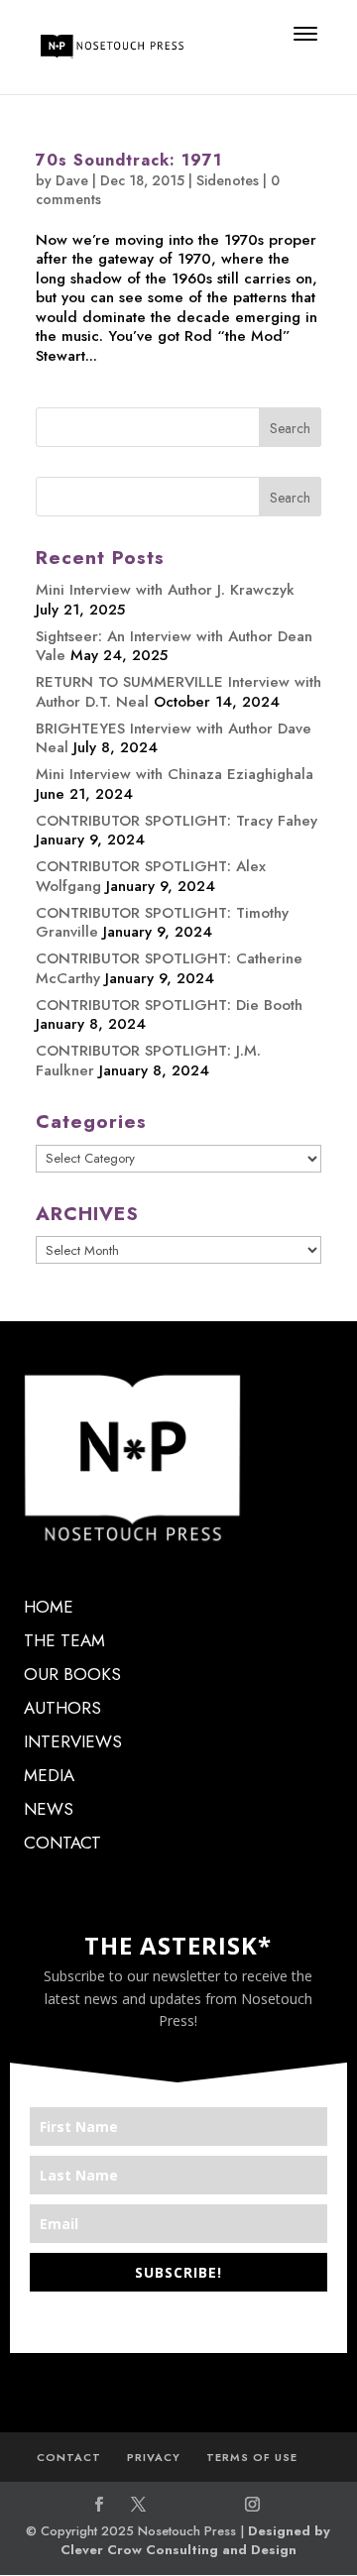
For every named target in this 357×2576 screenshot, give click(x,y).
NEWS (49, 1809)
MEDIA (49, 1775)
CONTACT (62, 1843)
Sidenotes (228, 180)
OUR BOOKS (72, 1674)
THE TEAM (64, 1640)
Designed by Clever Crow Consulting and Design (196, 2541)
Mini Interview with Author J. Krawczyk (165, 590)
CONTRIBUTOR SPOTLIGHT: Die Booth (169, 1005)
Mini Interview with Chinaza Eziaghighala (175, 774)
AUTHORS (62, 1708)
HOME (49, 1607)
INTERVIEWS (73, 1741)
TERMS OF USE (252, 2457)
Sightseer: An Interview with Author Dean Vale (174, 646)
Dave (72, 180)
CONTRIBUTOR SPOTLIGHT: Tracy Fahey (177, 821)
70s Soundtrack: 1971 (129, 160)
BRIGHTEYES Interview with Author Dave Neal (174, 738)
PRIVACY (154, 2457)
